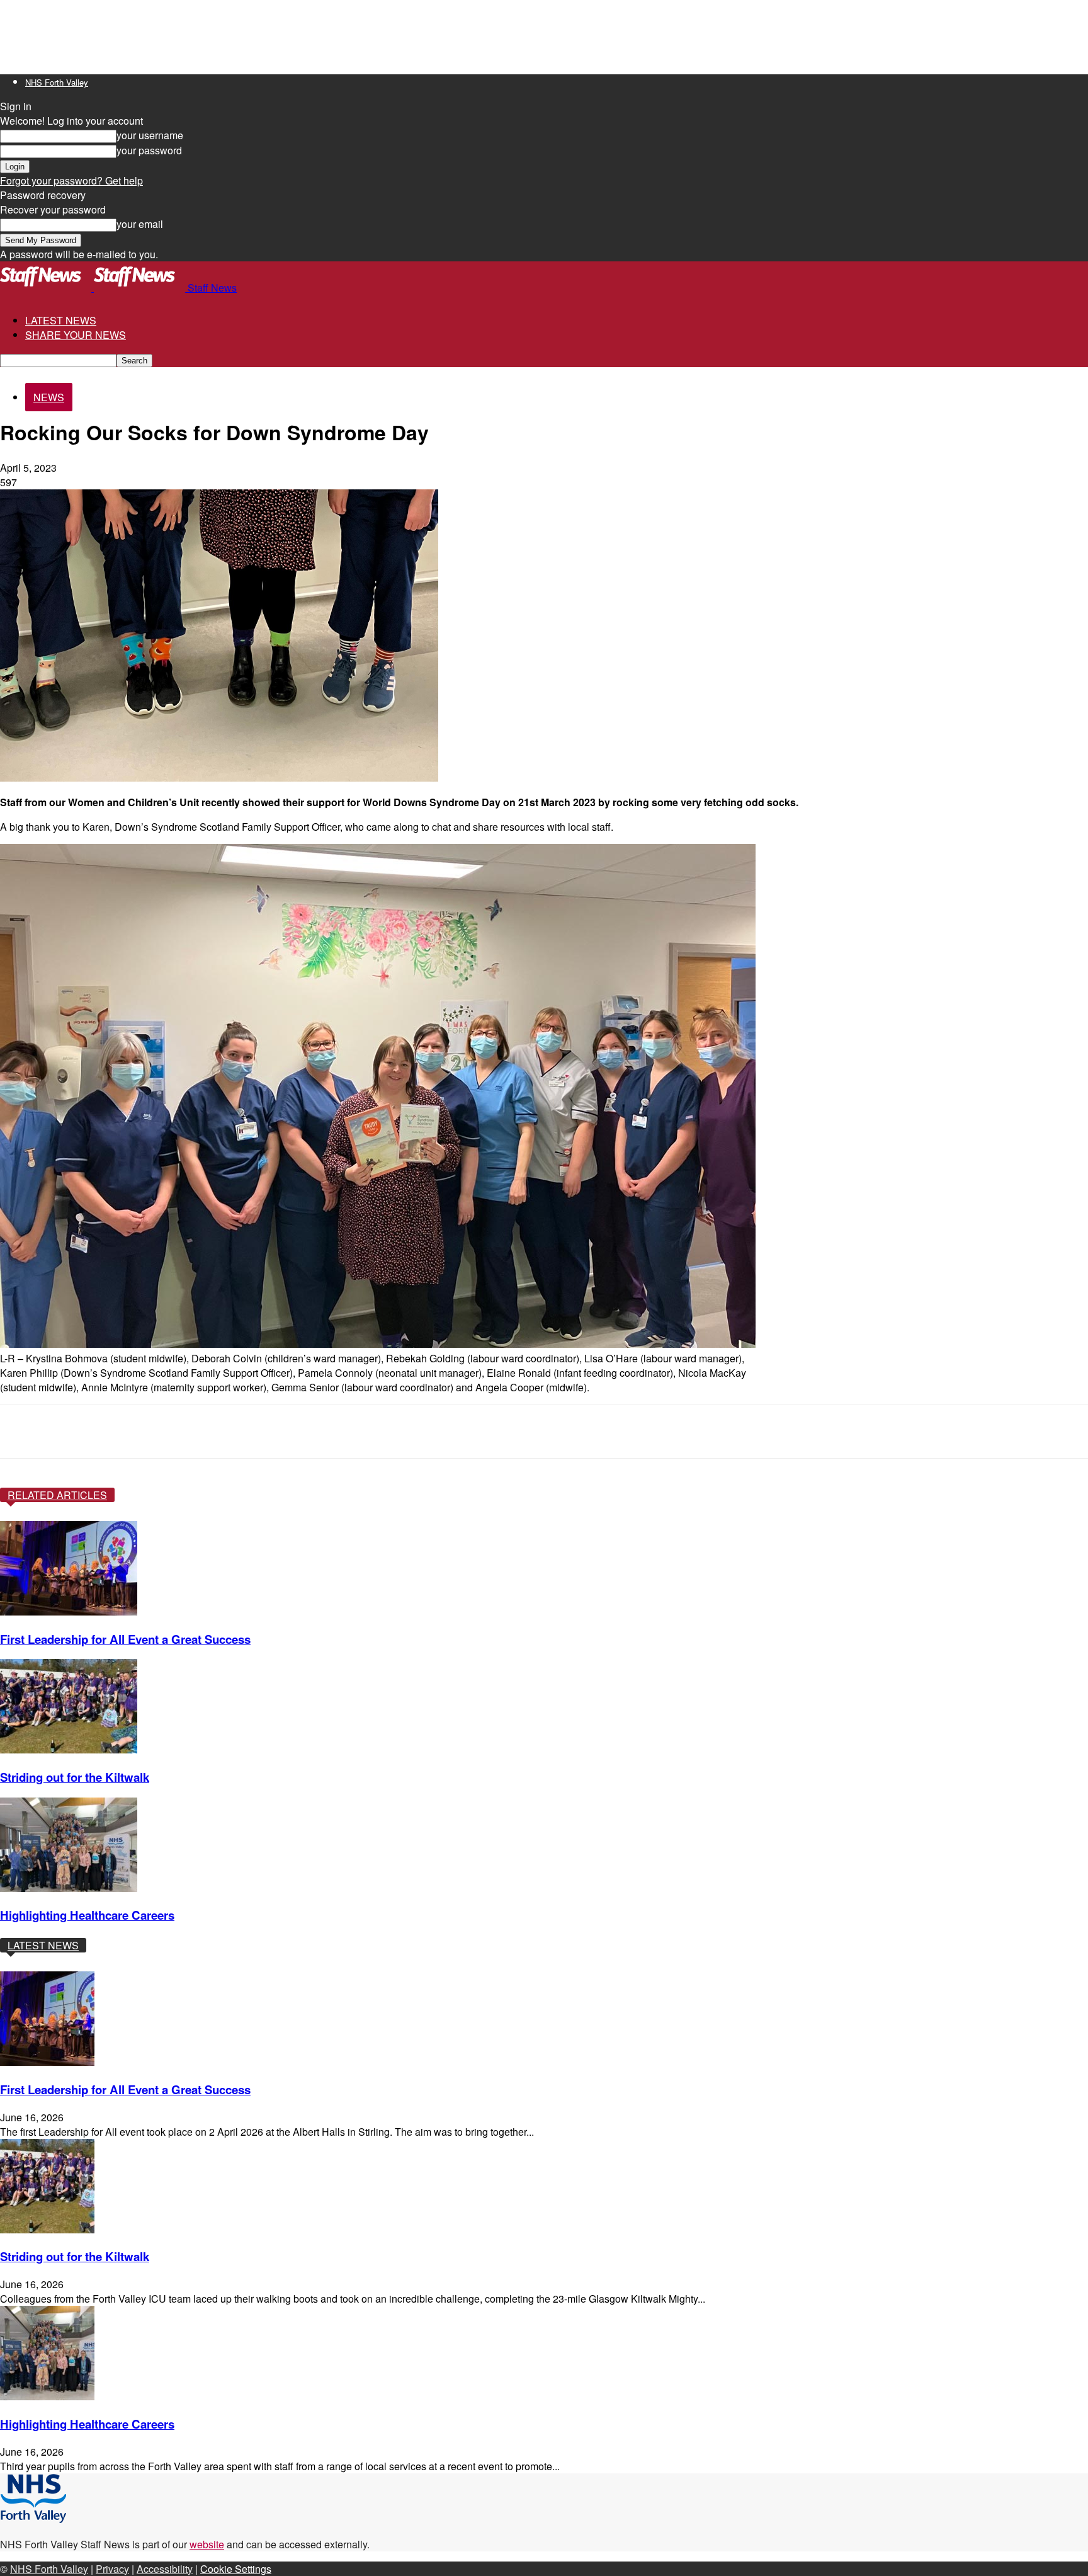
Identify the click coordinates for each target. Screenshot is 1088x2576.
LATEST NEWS (61, 320)
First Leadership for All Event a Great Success (125, 1639)
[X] (159, 1432)
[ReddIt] (294, 1432)
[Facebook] (113, 1432)
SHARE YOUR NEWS (76, 335)
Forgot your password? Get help (71, 180)
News (49, 397)
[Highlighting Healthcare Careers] (69, 1888)
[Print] (385, 1432)
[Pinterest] (204, 1432)
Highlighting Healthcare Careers (87, 1915)
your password (149, 150)
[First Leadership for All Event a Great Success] (69, 1611)
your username (150, 135)
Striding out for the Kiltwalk (75, 1777)
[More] (431, 1432)
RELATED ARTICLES (57, 1495)
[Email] (339, 1432)
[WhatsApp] (249, 1432)
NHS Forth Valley (57, 82)
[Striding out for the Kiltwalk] (69, 1749)
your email (140, 224)
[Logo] (47, 288)
